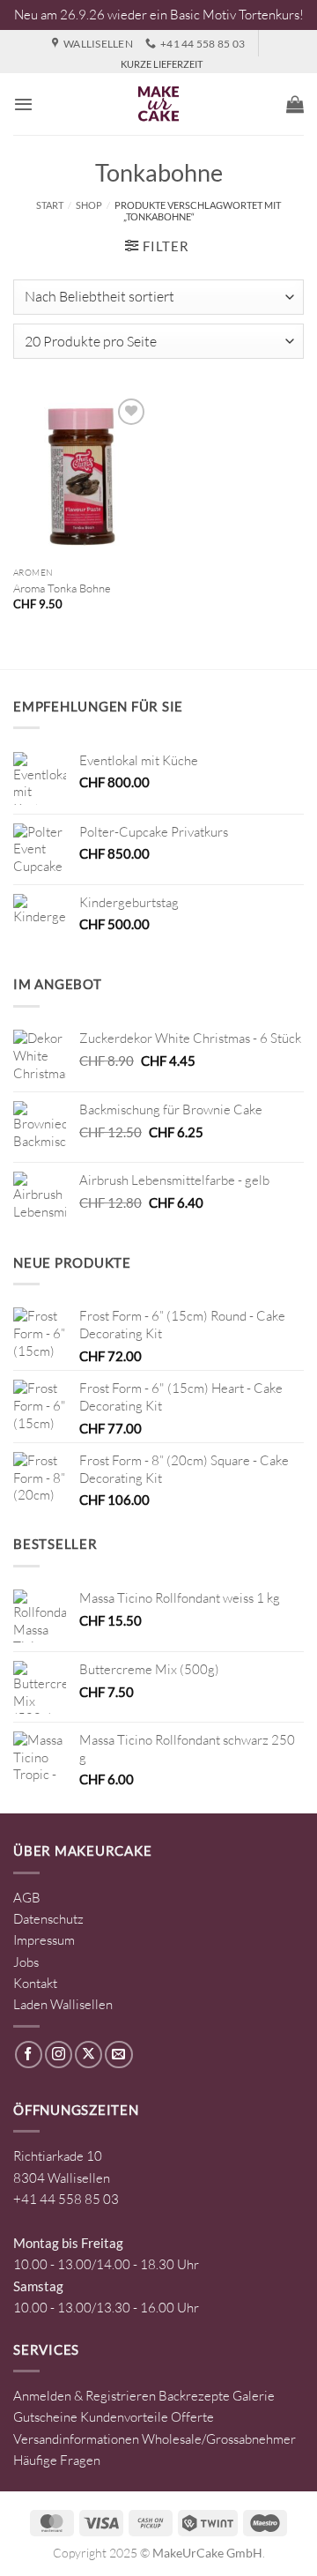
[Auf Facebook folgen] (29, 2055)
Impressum (44, 1940)
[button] (23, 104)
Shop (89, 205)
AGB (27, 1898)
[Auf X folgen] (88, 2055)
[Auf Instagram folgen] (59, 2055)
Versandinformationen (76, 2439)
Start (50, 205)
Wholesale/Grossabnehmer (219, 2439)
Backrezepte (194, 2396)
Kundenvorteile (124, 2417)
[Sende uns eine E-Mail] (118, 2055)
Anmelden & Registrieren (85, 2396)
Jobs (26, 1962)
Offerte (192, 2417)
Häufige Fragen (57, 2460)
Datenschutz (48, 1919)
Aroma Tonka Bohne (62, 588)
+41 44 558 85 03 (66, 2199)
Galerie (254, 2396)
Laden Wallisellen (63, 2004)
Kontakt (35, 1983)
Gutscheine (45, 2417)
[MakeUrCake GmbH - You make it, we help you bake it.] (158, 104)
